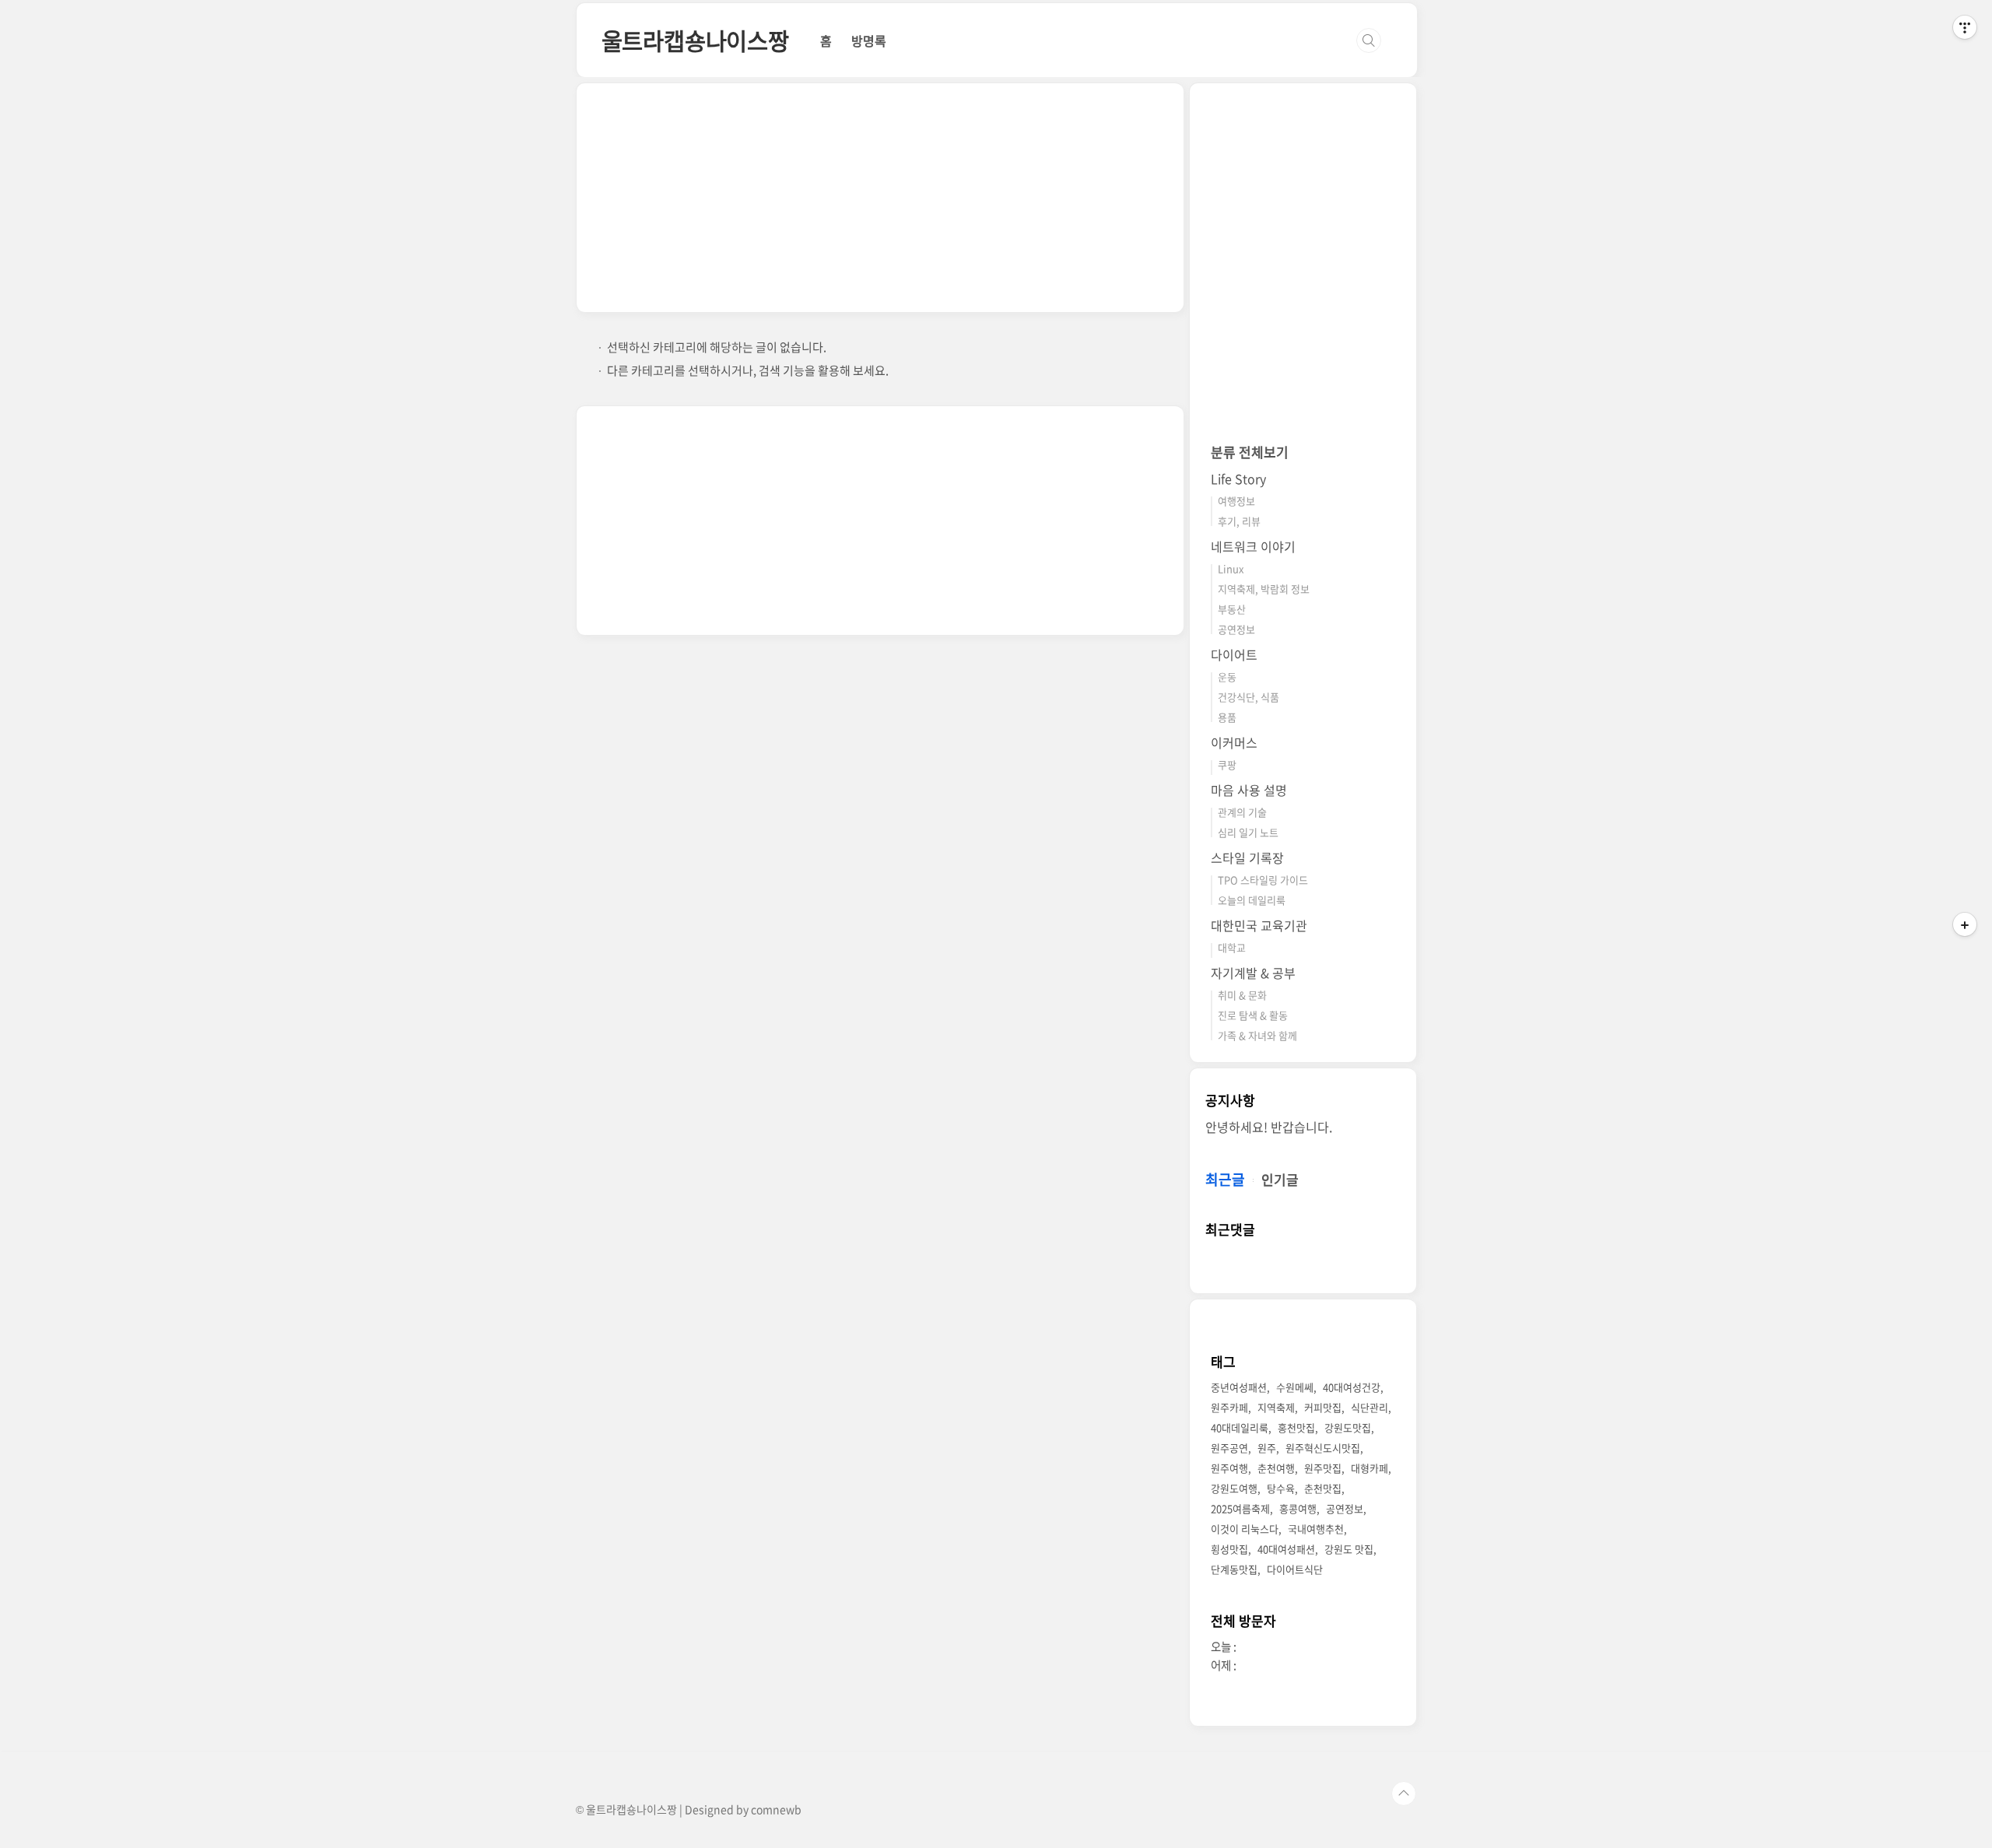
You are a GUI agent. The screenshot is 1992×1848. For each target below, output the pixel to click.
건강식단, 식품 (1249, 697)
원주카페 (1229, 1407)
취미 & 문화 (1242, 995)
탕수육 (1281, 1488)
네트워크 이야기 (1253, 546)
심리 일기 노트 (1248, 832)
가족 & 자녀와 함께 (1257, 1035)
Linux (1231, 568)
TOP (1404, 1794)
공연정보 (1236, 629)
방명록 (869, 40)
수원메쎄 (1295, 1387)
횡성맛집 (1229, 1549)
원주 (1267, 1448)
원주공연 (1229, 1448)
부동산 (1232, 609)
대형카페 (1369, 1468)
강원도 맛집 (1349, 1549)
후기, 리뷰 (1239, 521)
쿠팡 (1227, 764)
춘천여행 (1276, 1468)
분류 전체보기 (1250, 452)
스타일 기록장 (1247, 857)
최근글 (1225, 1179)
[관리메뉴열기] (1965, 27)
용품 (1227, 717)
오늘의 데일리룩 (1252, 900)
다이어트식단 (1295, 1569)
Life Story (1238, 479)
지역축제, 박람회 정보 (1264, 589)
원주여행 (1229, 1468)
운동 (1227, 677)
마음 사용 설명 (1249, 790)
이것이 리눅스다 (1245, 1529)
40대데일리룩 (1240, 1427)
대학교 (1232, 947)
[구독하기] (1965, 924)
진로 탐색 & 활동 (1253, 1015)
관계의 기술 (1242, 812)
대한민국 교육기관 (1259, 925)
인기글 (1280, 1179)
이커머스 (1234, 742)
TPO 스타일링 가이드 (1263, 880)
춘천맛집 (1323, 1488)
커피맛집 (1323, 1407)
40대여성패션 (1286, 1549)
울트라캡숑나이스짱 (695, 40)
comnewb (776, 1809)
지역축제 (1276, 1407)
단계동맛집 (1234, 1569)
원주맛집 (1323, 1468)
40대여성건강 (1352, 1387)
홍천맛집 (1296, 1427)
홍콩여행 (1298, 1508)
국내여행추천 (1316, 1529)
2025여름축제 (1240, 1508)
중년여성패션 (1239, 1387)
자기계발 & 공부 (1253, 973)
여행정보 (1236, 501)
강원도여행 (1234, 1488)
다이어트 (1234, 654)
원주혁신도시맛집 (1323, 1448)
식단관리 (1369, 1407)
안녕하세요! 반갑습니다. (1269, 1127)
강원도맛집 (1348, 1427)
